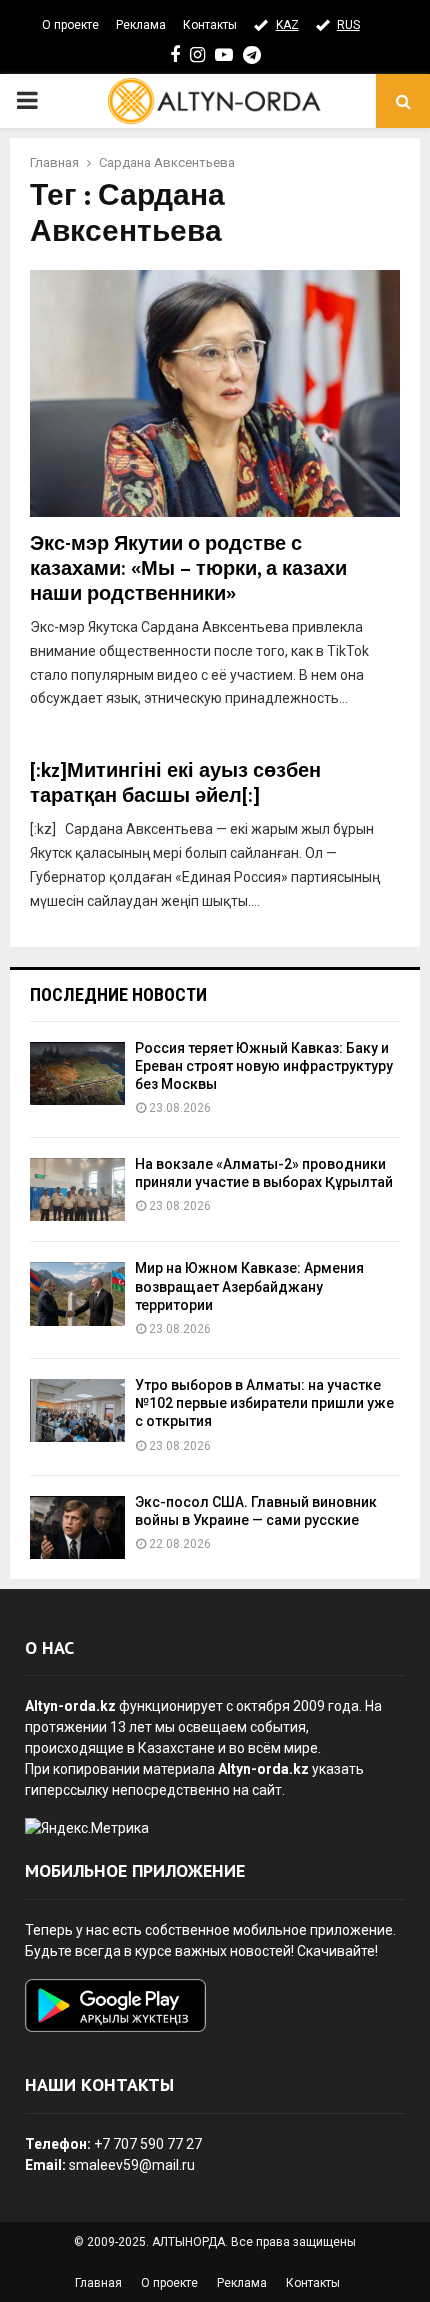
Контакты (210, 25)
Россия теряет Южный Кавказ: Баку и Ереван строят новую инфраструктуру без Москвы (264, 1066)
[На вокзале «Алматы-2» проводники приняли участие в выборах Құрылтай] (77, 1189)
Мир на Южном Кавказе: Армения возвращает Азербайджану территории (249, 1286)
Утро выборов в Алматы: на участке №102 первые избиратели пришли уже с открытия (264, 1403)
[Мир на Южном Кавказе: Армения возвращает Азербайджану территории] (77, 1293)
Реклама (141, 25)
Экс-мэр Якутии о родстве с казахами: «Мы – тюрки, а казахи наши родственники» (188, 569)
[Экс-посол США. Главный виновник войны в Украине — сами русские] (77, 1527)
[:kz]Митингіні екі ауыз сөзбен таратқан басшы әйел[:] (175, 783)
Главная (98, 2283)
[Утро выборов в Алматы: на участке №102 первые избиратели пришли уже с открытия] (77, 1410)
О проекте (70, 25)
